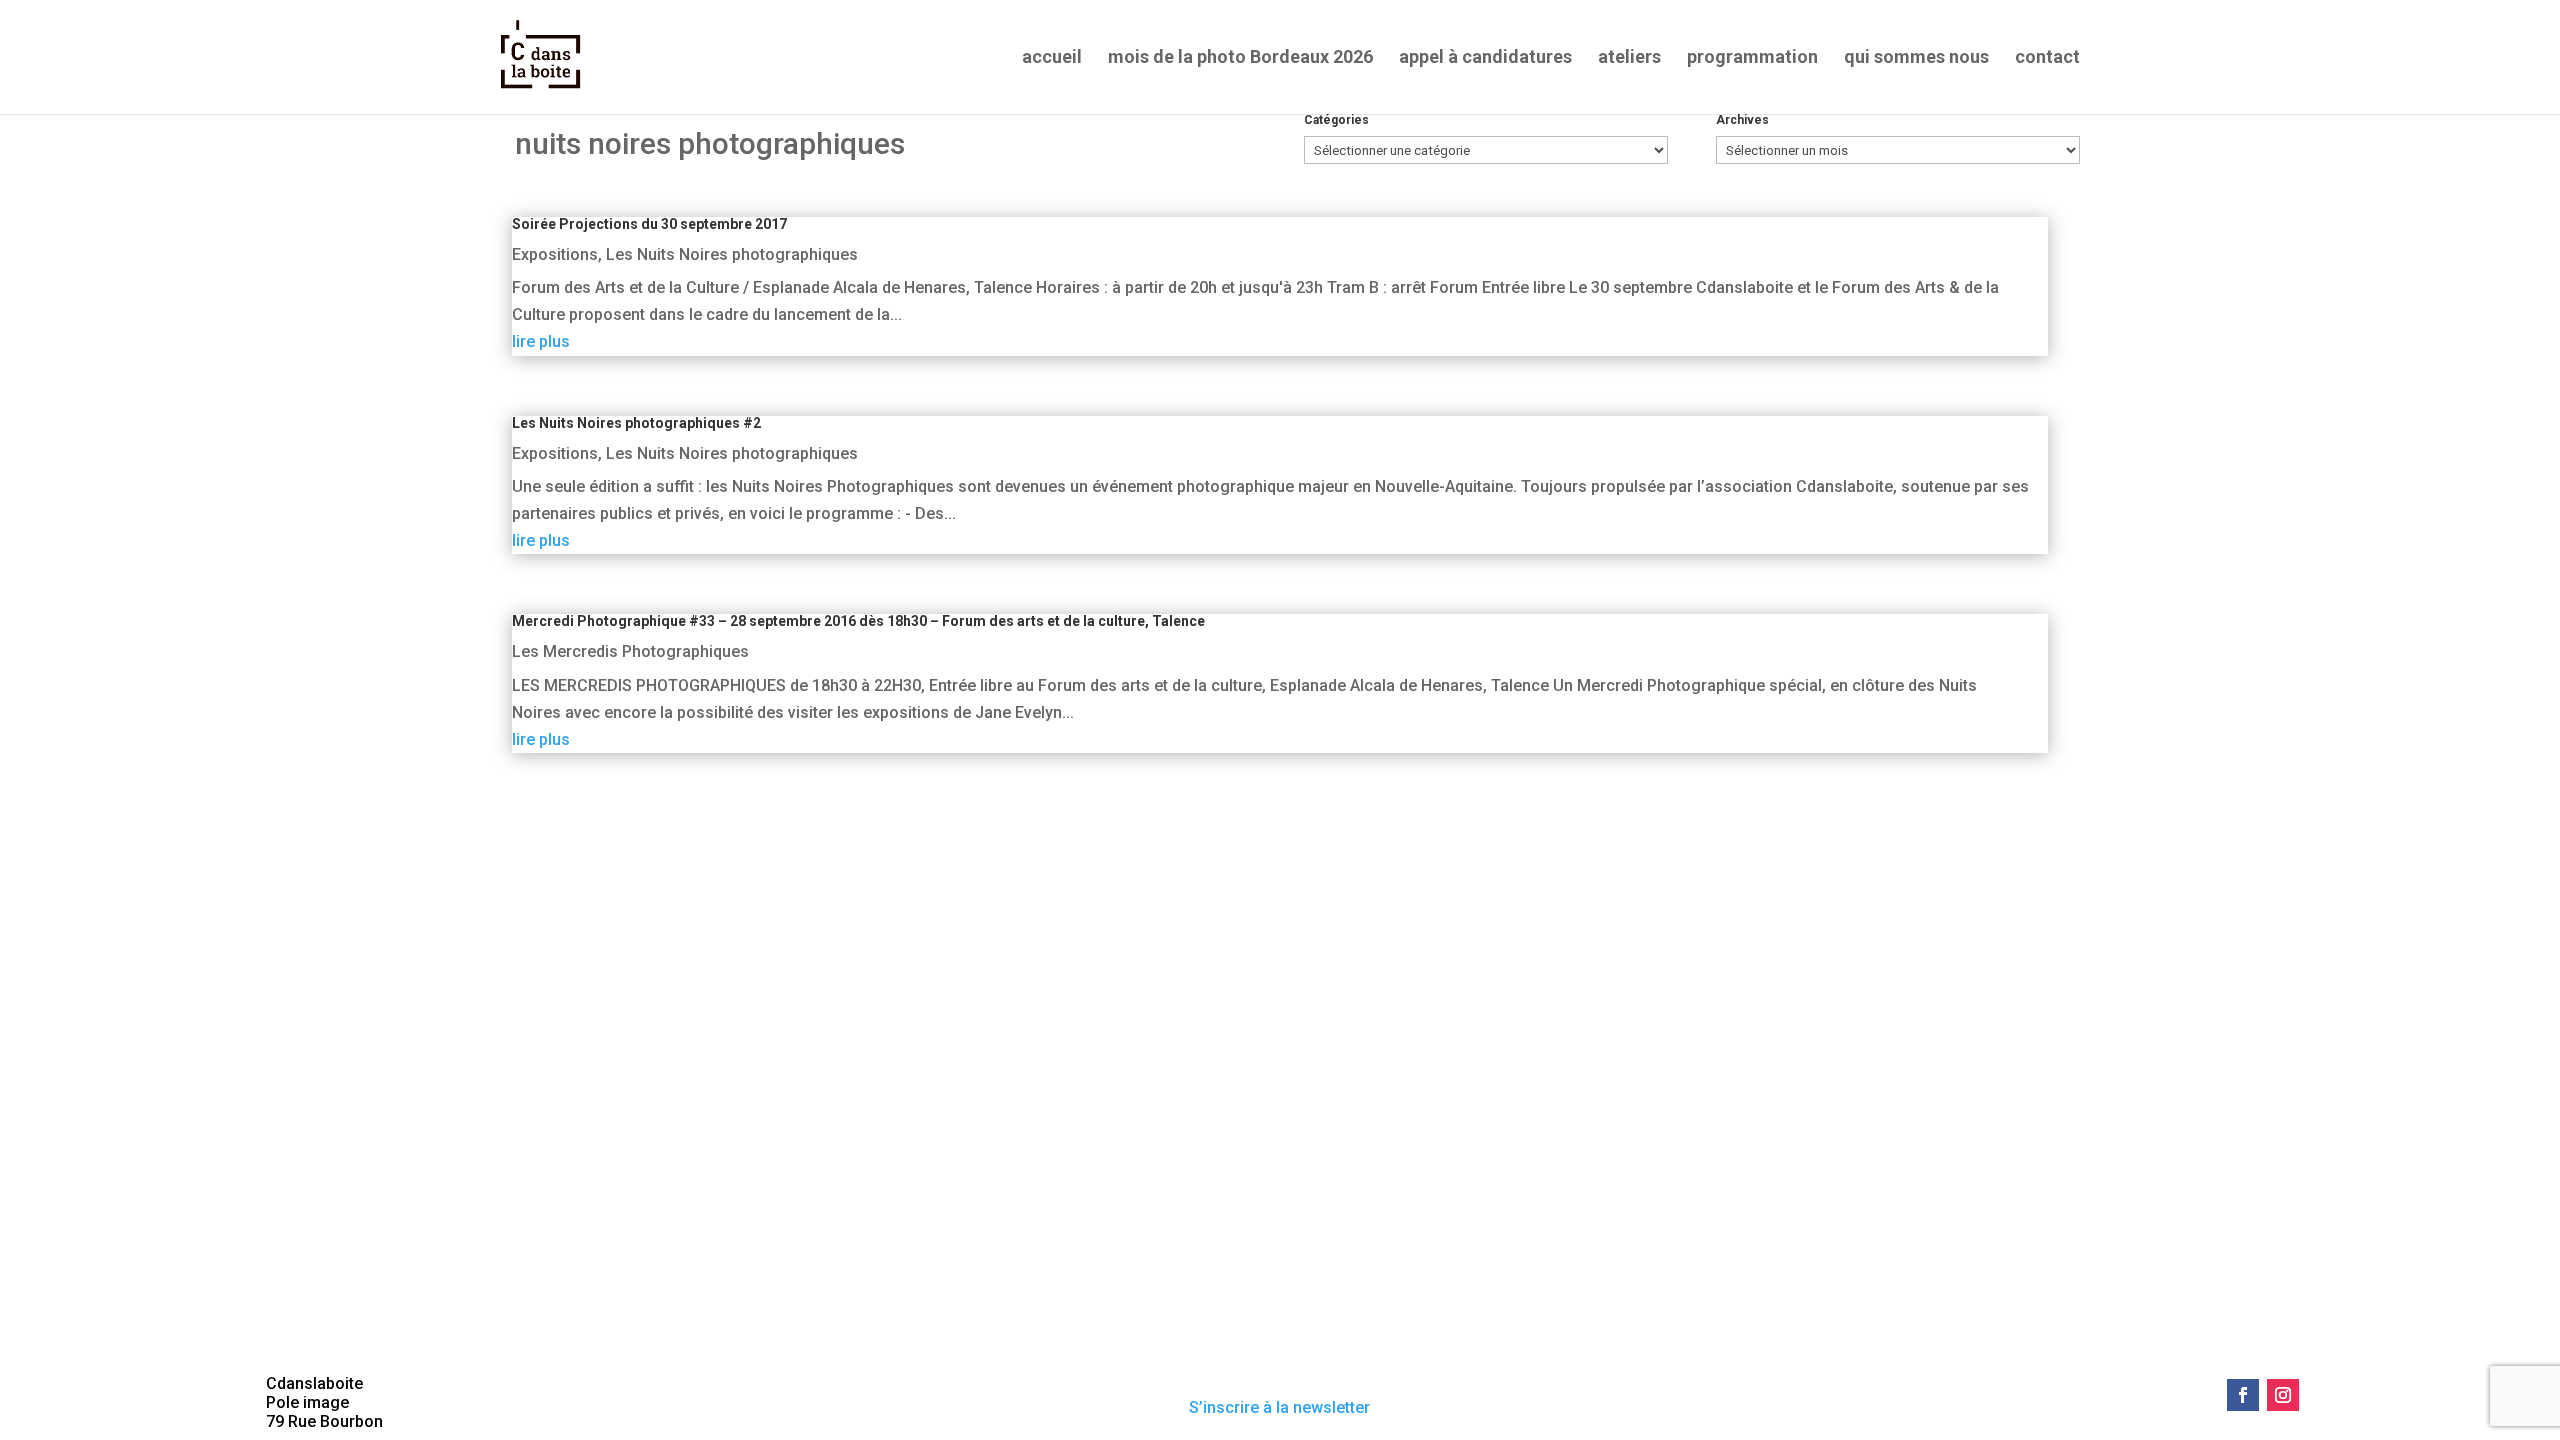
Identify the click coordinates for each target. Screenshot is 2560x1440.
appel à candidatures (1485, 58)
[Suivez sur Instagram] (2283, 1395)
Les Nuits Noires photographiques (732, 254)
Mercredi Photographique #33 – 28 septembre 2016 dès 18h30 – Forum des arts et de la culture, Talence (858, 621)
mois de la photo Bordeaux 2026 (1240, 58)
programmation (1752, 58)
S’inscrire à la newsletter (1279, 1407)
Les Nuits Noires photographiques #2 (636, 423)
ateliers (1629, 58)
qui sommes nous (1916, 58)
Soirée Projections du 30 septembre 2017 (649, 224)
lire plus (541, 341)
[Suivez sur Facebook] (2243, 1395)
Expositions (555, 254)
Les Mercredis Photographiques (630, 651)
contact (2047, 58)
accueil (1052, 58)
